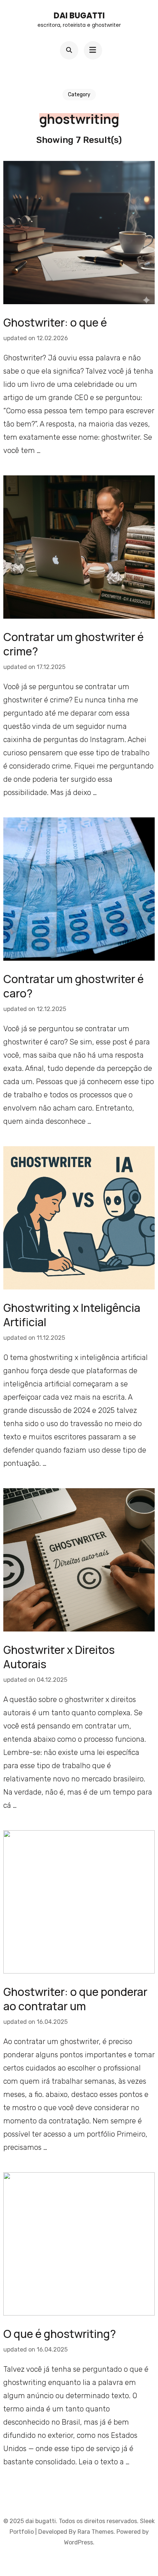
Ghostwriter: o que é (55, 322)
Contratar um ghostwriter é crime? (73, 644)
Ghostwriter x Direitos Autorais (59, 1657)
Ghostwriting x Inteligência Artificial (72, 1315)
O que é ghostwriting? (60, 2334)
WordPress (78, 2542)
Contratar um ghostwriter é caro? (73, 986)
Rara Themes (96, 2532)
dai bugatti (79, 16)
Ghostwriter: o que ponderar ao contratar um (75, 1999)
